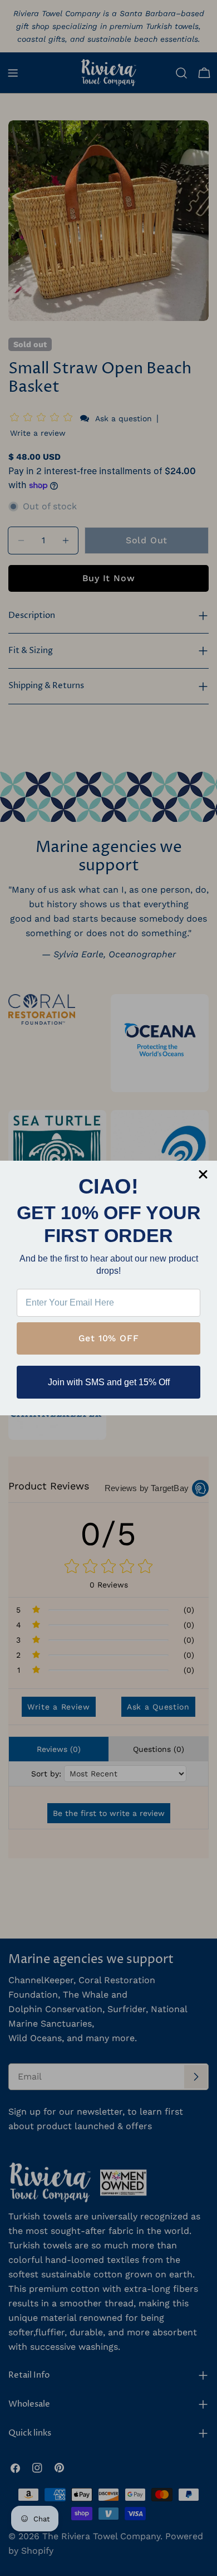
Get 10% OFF (109, 1338)
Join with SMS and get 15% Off (109, 1382)
